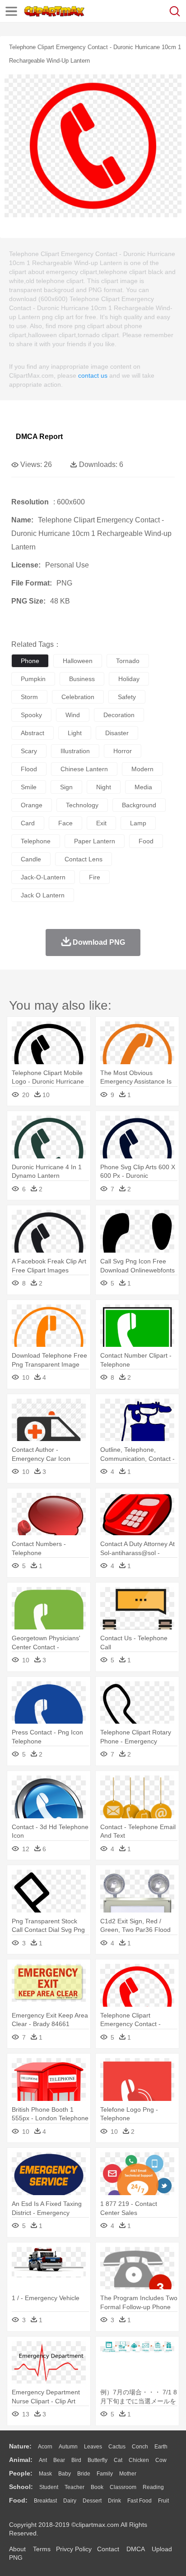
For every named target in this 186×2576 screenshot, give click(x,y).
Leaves (93, 2447)
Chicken (139, 2460)
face (65, 823)
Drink (114, 2501)
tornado (128, 661)
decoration (119, 715)
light (75, 733)
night (104, 787)
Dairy (70, 2501)
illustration (75, 751)
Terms (42, 2549)
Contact (108, 2549)
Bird (76, 2460)
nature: (20, 2446)
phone (30, 661)
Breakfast (45, 2501)
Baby (65, 2474)
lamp (138, 823)
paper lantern (95, 841)
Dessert (92, 2501)
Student (49, 2487)
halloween (78, 661)
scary (29, 751)
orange (32, 805)
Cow (161, 2460)
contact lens (84, 859)
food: (18, 2500)
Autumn (68, 2447)
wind (73, 715)
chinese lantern (84, 769)
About (17, 2549)
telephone (36, 841)
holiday (129, 679)
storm (29, 697)
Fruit (163, 2501)
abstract (33, 733)
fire (95, 877)
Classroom (123, 2487)
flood (29, 769)
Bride (84, 2474)
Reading (153, 2487)
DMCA (135, 2549)
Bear (59, 2460)
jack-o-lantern (43, 877)
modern (142, 769)
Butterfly (98, 2460)
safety (127, 697)
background (139, 805)
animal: (21, 2460)
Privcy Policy (74, 2549)
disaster (117, 733)
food (146, 841)
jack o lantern (43, 895)
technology (82, 805)
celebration (78, 697)
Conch (140, 2447)
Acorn (45, 2447)
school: (21, 2487)
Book (97, 2487)
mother (128, 2474)
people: (21, 2473)
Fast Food (139, 2501)
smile (29, 787)
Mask (45, 2474)
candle (31, 859)
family (105, 2474)
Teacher (74, 2487)
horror (123, 751)
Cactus (117, 2447)
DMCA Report (39, 437)
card (28, 823)
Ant (43, 2460)
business (82, 679)
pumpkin (33, 679)
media (143, 787)
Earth (161, 2447)
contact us (93, 375)
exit (101, 823)
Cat (118, 2460)
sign (66, 787)
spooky (31, 715)
